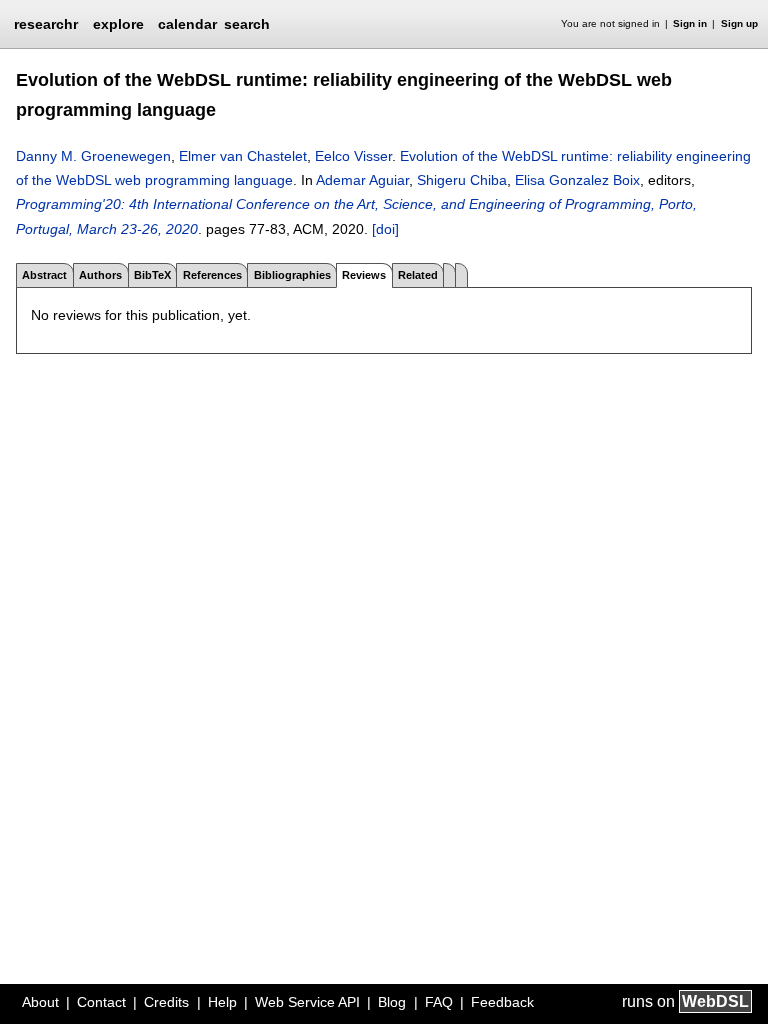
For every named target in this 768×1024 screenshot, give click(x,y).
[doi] (385, 229)
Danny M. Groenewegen (93, 156)
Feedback (502, 1002)
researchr (46, 23)
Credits (166, 1002)
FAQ (439, 1002)
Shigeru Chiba (462, 180)
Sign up (739, 23)
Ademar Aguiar (362, 180)
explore (118, 24)
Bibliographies (292, 275)
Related (418, 275)
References (212, 275)
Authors (100, 275)
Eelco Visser (353, 156)
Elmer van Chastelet (243, 156)
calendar (187, 24)
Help (222, 1002)
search (247, 24)
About (40, 1002)
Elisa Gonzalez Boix (577, 180)
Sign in (690, 23)
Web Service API (307, 1002)
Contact (101, 1002)
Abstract (44, 275)
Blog (392, 1002)
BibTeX (152, 275)
